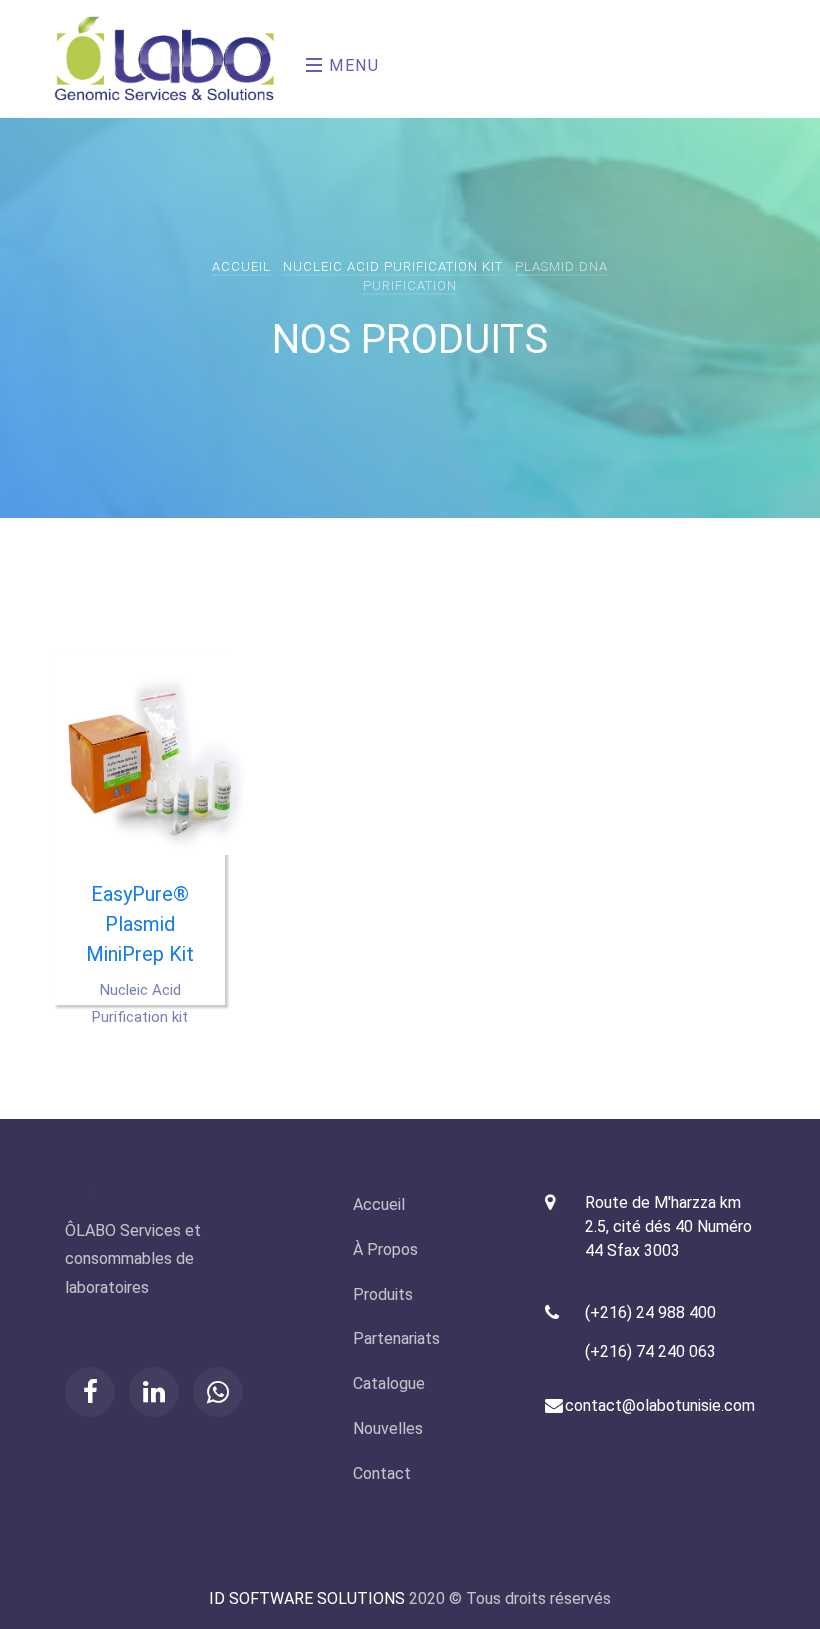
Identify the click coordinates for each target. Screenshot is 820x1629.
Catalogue (389, 1383)
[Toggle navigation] (300, 59)
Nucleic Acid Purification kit (393, 266)
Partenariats (396, 1338)
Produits (383, 1294)
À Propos (385, 1249)
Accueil (241, 266)
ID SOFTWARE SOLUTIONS (307, 1598)
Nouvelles (388, 1428)
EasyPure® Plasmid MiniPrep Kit (140, 924)
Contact (382, 1473)
